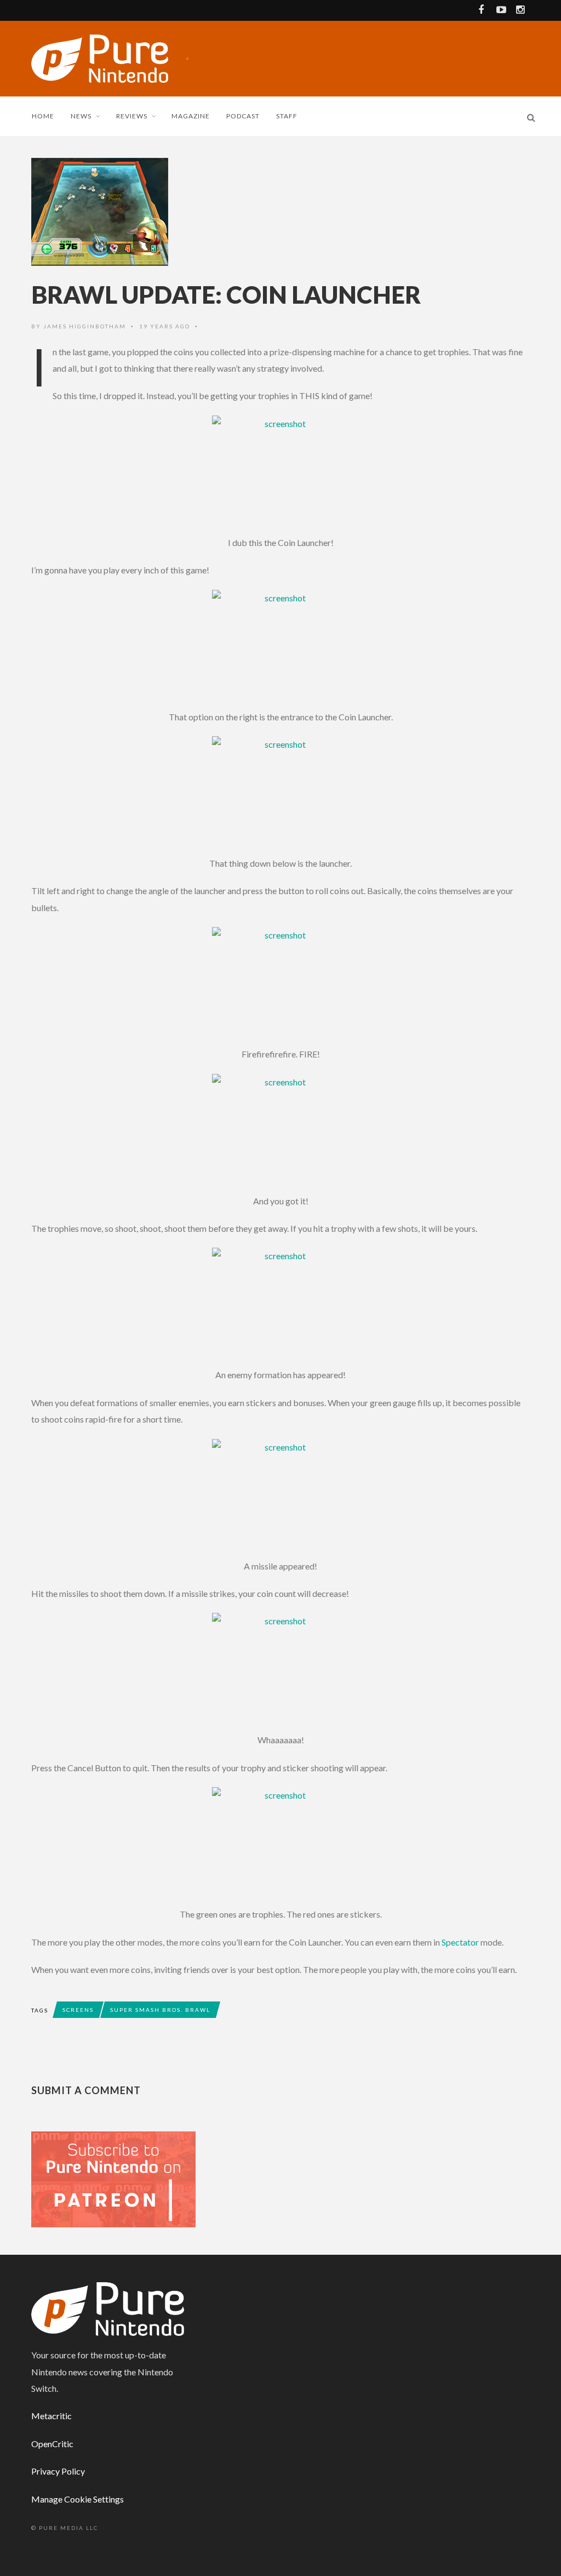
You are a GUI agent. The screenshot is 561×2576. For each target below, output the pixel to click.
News (81, 116)
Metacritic (51, 2416)
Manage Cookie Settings (78, 2499)
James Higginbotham (85, 326)
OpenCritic (52, 2444)
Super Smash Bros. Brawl (160, 2010)
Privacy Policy (58, 2471)
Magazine (191, 116)
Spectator (460, 1942)
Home (43, 116)
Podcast (243, 116)
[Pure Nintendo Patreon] (113, 2179)
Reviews (132, 116)
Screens (78, 2010)
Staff (287, 116)
